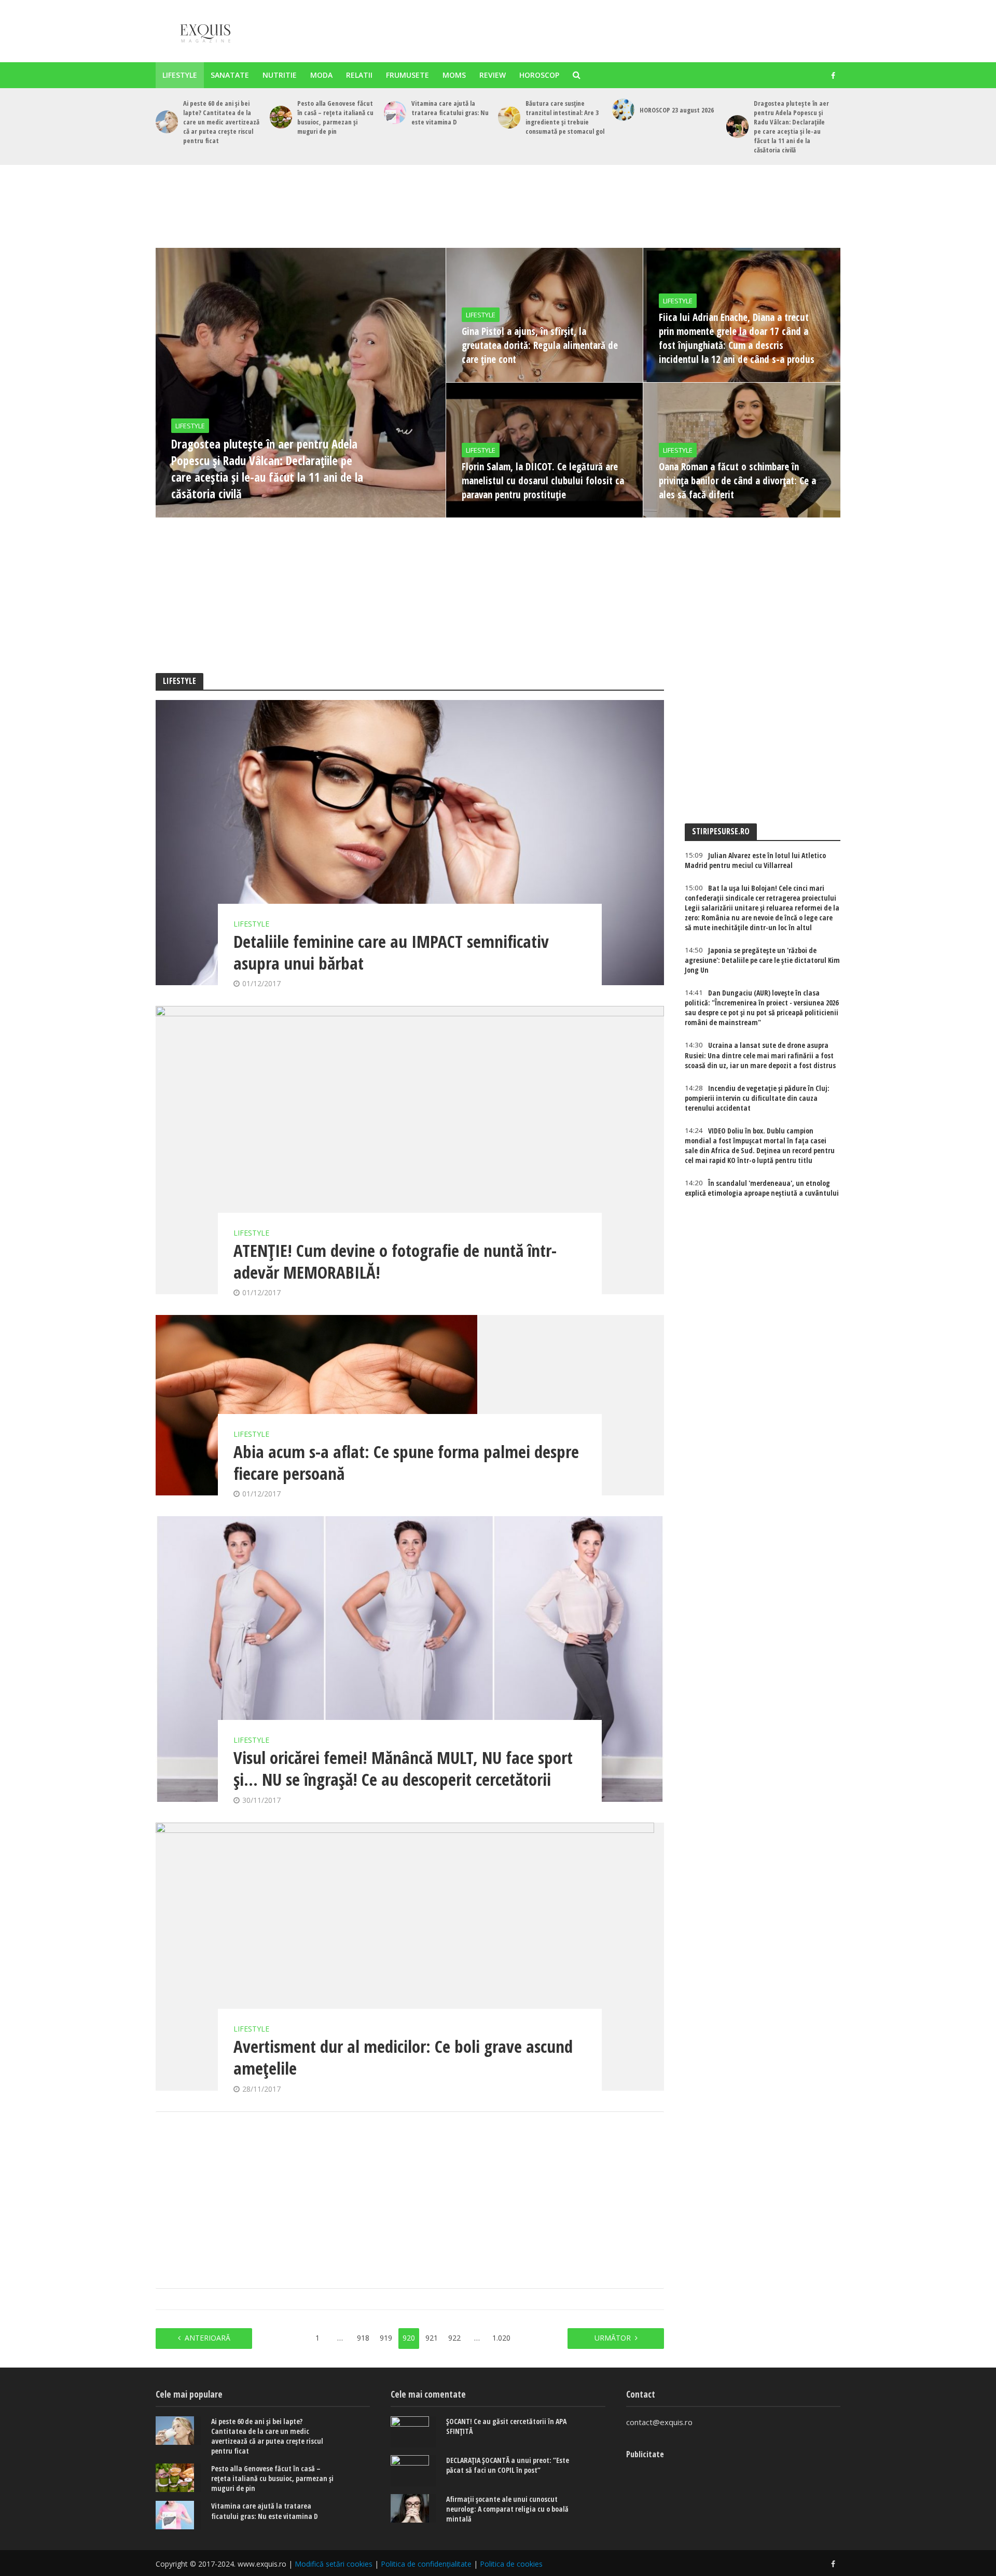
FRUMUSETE (407, 75)
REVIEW (493, 75)
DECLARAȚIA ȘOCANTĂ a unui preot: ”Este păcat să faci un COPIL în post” (508, 2465)
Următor (613, 2338)
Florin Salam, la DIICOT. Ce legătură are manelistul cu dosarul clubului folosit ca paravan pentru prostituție (543, 481)
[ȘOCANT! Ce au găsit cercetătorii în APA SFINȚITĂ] (413, 2432)
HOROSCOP (539, 75)
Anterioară (208, 2338)
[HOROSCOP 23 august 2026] (623, 110)
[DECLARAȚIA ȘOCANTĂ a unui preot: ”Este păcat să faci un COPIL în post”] (413, 2471)
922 (454, 2338)
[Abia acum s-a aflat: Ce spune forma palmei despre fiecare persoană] (410, 1405)
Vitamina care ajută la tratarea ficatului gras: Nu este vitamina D (450, 113)
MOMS (454, 75)
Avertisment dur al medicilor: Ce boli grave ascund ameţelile (403, 2057)
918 (363, 2338)
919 (386, 2338)
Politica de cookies (511, 2564)
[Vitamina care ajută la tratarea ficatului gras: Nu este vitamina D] (395, 112)
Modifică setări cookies (334, 2564)
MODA (321, 75)
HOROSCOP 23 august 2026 (677, 110)
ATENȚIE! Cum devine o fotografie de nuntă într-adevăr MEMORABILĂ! (395, 1262)
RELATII (359, 75)
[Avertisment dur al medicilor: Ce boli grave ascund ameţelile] (410, 1957)
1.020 (501, 2338)
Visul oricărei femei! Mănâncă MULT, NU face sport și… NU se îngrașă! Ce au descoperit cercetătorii (403, 1769)
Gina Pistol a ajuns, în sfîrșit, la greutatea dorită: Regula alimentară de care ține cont (540, 345)
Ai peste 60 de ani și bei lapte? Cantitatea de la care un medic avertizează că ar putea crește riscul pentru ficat (221, 122)
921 (432, 2338)
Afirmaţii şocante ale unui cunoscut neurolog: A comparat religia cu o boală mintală (507, 2509)
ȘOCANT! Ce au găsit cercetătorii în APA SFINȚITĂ (506, 2426)
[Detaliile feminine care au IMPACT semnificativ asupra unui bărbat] (410, 843)
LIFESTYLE (180, 75)
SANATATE (230, 75)
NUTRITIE (280, 75)
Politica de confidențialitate (426, 2564)
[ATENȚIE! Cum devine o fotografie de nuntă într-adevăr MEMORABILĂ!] (410, 1150)
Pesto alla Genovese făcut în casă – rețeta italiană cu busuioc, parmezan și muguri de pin (335, 117)
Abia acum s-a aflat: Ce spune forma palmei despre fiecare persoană (406, 1463)
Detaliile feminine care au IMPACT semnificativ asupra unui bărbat (391, 953)
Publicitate (645, 2454)
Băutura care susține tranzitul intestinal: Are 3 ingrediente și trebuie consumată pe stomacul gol (565, 117)
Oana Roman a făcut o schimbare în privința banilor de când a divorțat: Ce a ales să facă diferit (737, 481)
